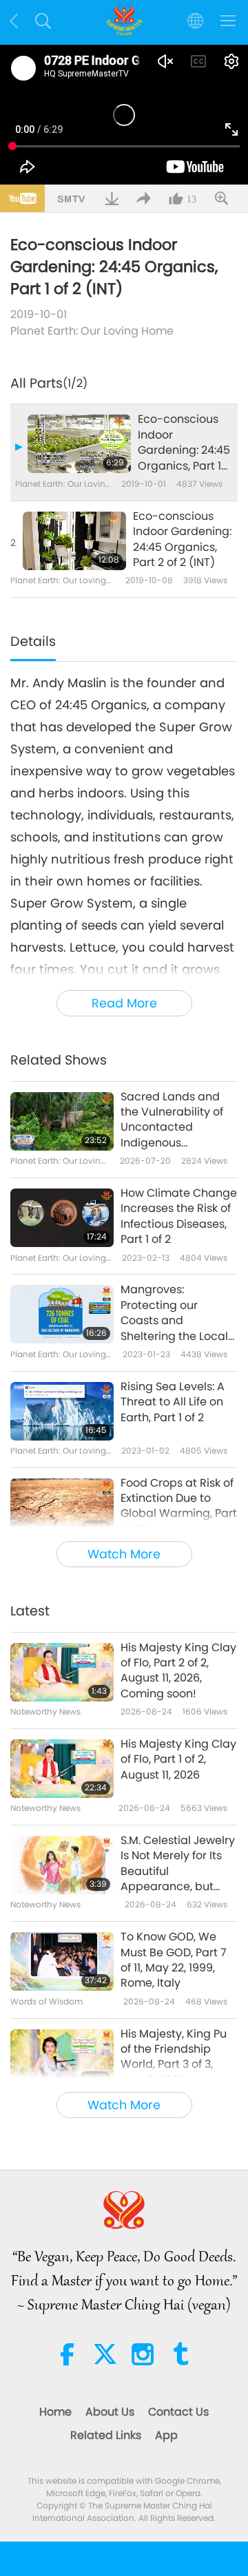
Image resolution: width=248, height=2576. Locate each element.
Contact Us (178, 2412)
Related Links (106, 2435)
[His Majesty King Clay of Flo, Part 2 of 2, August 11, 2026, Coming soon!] (62, 1672)
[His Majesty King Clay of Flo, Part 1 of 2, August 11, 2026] (62, 1769)
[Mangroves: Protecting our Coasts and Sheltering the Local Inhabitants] (62, 1314)
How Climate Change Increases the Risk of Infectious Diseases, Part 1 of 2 (179, 1216)
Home (55, 2412)
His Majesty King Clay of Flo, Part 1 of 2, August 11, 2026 (178, 1760)
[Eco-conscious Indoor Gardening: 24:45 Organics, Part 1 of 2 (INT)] (79, 444)
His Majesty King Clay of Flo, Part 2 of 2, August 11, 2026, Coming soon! (178, 1671)
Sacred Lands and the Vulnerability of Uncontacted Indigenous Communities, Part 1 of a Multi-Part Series (177, 1120)
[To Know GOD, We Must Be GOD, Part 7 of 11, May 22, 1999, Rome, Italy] (62, 1961)
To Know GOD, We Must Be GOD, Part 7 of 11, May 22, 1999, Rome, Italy (174, 1960)
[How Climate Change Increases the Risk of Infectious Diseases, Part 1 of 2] (62, 1218)
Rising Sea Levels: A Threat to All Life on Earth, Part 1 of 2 (173, 1402)
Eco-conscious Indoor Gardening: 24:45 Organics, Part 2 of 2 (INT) (182, 540)
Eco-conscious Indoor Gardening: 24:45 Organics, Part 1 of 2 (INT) (184, 443)
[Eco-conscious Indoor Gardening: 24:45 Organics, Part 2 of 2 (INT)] (74, 541)
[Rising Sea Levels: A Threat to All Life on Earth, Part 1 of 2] (62, 1411)
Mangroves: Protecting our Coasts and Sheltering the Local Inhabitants (174, 1313)
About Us (110, 2412)
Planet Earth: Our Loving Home (92, 331)
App (166, 2435)
